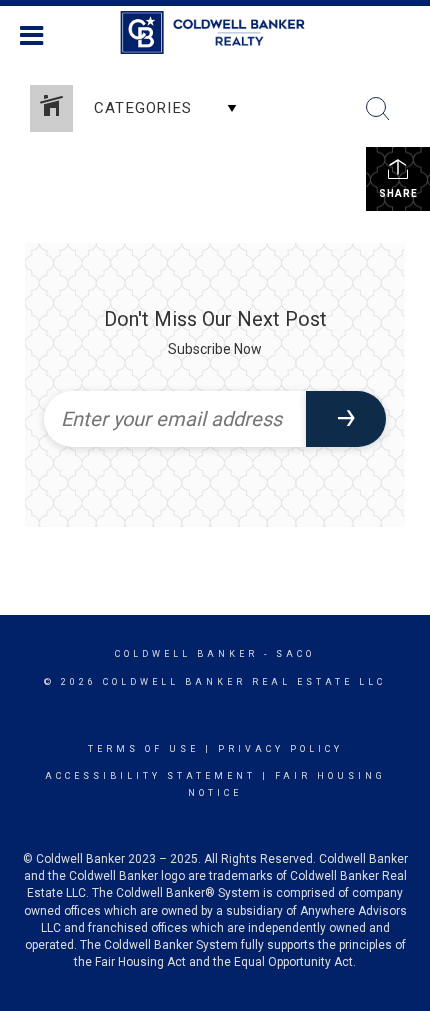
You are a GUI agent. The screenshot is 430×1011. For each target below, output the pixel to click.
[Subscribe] (346, 419)
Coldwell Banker (186, 654)
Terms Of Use (143, 749)
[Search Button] (378, 109)
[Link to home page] (215, 33)
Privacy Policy (280, 749)
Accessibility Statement (150, 776)
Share (398, 193)
